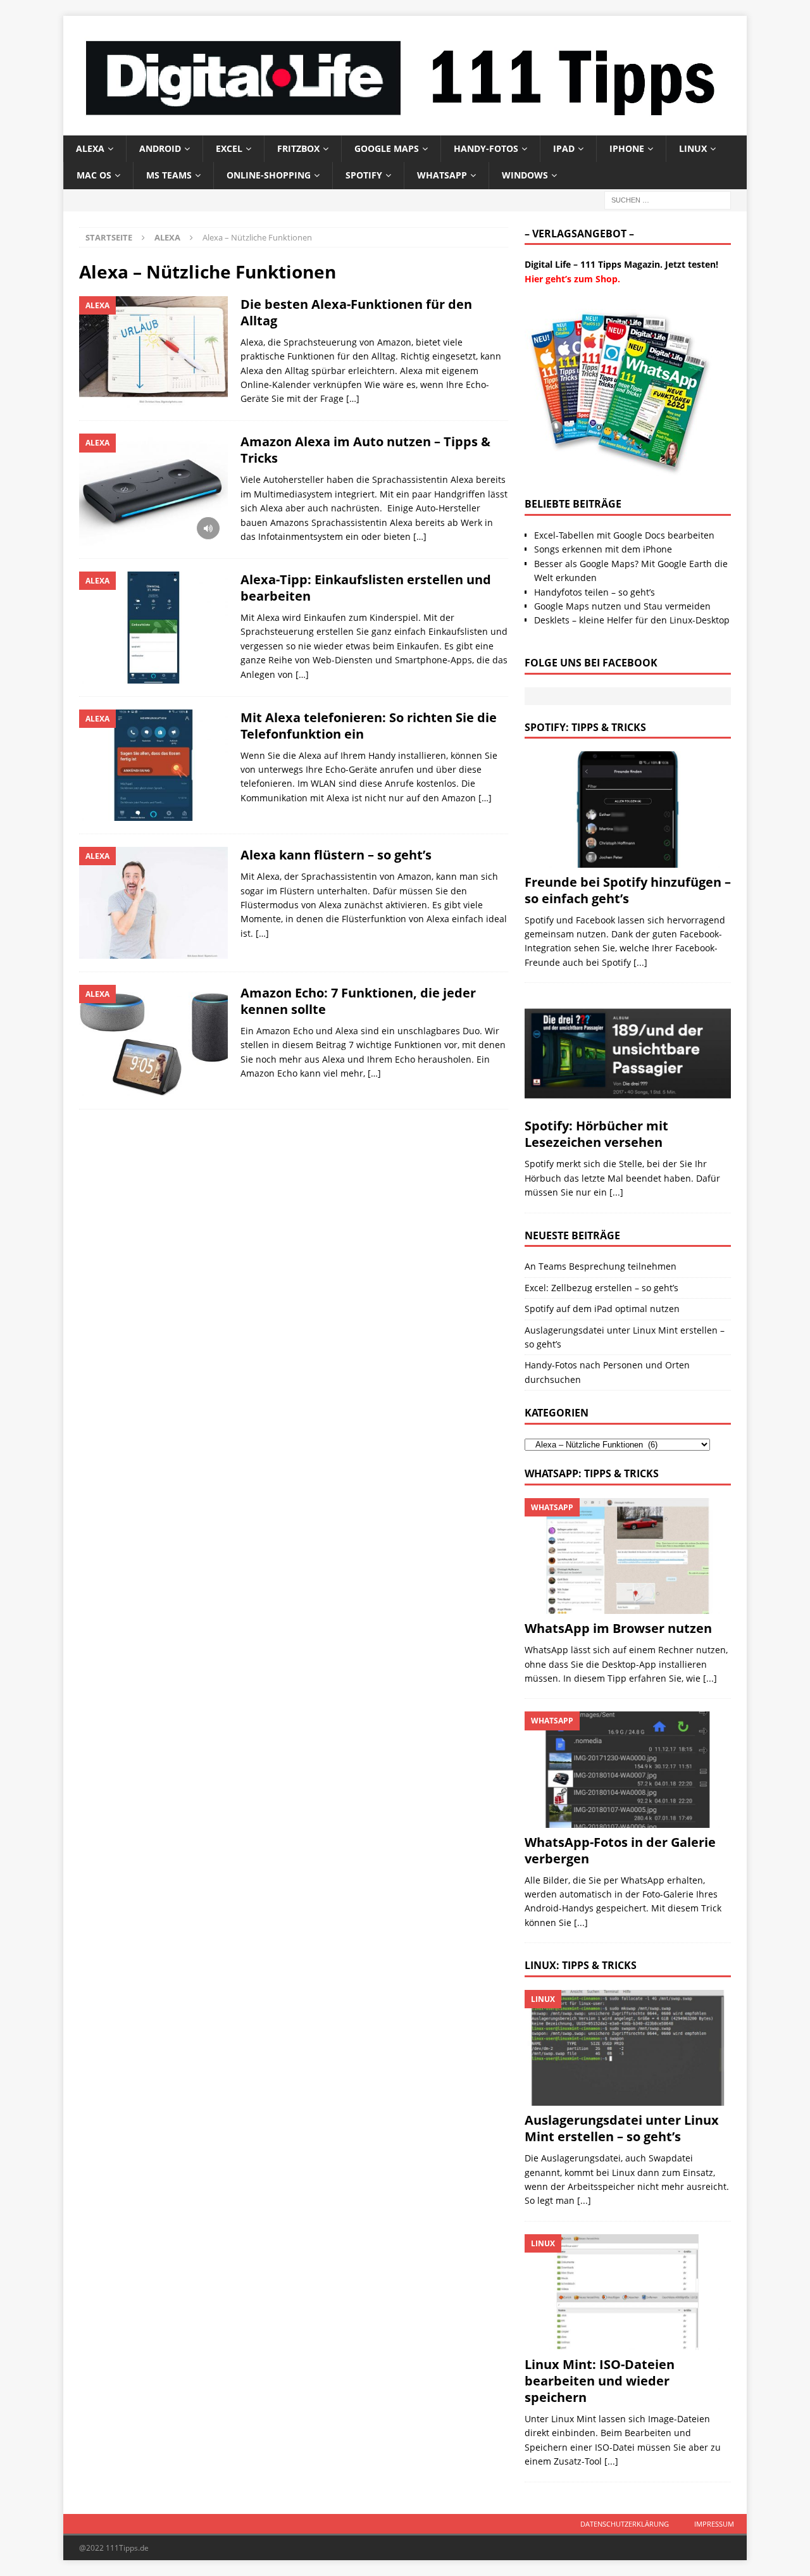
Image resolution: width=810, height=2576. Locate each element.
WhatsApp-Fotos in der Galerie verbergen (620, 1850)
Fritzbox (298, 148)
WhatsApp (442, 175)
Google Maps (387, 148)
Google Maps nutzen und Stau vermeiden (622, 606)
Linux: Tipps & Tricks (581, 1965)
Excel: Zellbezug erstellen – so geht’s (601, 1288)
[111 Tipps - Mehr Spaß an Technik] (405, 128)
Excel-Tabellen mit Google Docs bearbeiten (624, 535)
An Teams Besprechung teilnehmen (601, 1266)
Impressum (714, 2524)
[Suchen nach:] (668, 199)
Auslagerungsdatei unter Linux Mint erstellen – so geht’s (622, 2128)
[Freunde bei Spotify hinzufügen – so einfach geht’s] (628, 809)
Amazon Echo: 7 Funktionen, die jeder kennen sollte (358, 1001)
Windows (525, 175)
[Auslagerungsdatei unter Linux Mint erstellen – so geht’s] (628, 2048)
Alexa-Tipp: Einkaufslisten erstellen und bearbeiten (366, 588)
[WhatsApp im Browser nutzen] (628, 1556)
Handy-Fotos (486, 148)
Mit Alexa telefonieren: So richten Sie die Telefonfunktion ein (369, 726)
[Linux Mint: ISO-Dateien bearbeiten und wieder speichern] (628, 2292)
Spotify (364, 175)
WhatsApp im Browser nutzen (618, 1628)
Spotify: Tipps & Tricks (585, 727)
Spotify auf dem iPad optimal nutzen (602, 1309)
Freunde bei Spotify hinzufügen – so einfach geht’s (628, 890)
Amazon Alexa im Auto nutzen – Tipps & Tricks (365, 450)
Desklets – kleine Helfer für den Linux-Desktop (632, 620)
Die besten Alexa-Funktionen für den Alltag (356, 312)
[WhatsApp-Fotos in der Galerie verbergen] (628, 1769)
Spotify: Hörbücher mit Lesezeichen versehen (596, 1134)
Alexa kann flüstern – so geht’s (336, 855)
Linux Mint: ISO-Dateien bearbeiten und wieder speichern (600, 2381)
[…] (353, 398)
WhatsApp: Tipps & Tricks (592, 1473)
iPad (564, 148)
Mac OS (94, 175)
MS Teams (169, 175)
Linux (693, 148)
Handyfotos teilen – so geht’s (595, 592)
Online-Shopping (269, 175)
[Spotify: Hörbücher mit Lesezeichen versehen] (628, 1054)
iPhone (627, 148)
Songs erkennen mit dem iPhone (603, 549)
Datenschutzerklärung (625, 2524)
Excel (229, 148)
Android (160, 148)
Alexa (90, 148)
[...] (640, 962)
